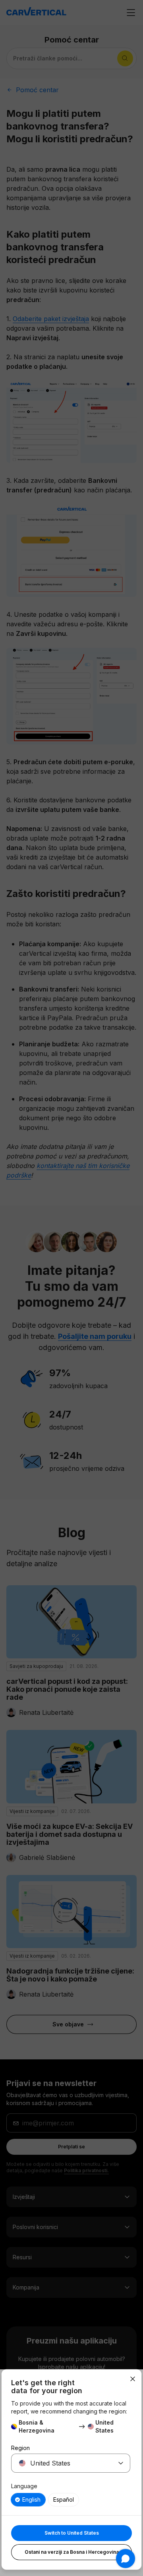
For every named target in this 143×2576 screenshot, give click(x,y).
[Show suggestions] (121, 2463)
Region (20, 2448)
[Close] (133, 2379)
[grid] (71, 2500)
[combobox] (61, 2463)
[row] (28, 2500)
